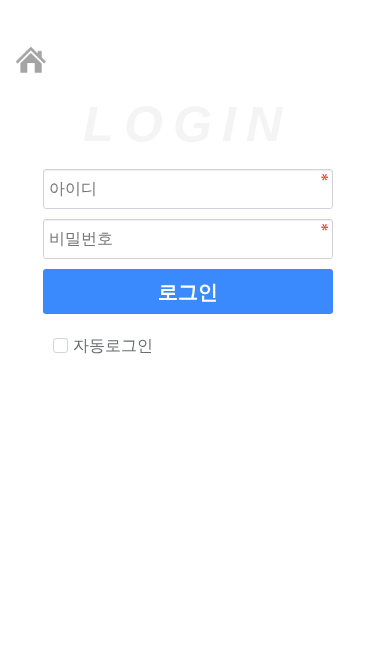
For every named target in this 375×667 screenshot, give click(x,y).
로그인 (188, 292)
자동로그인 (113, 345)
